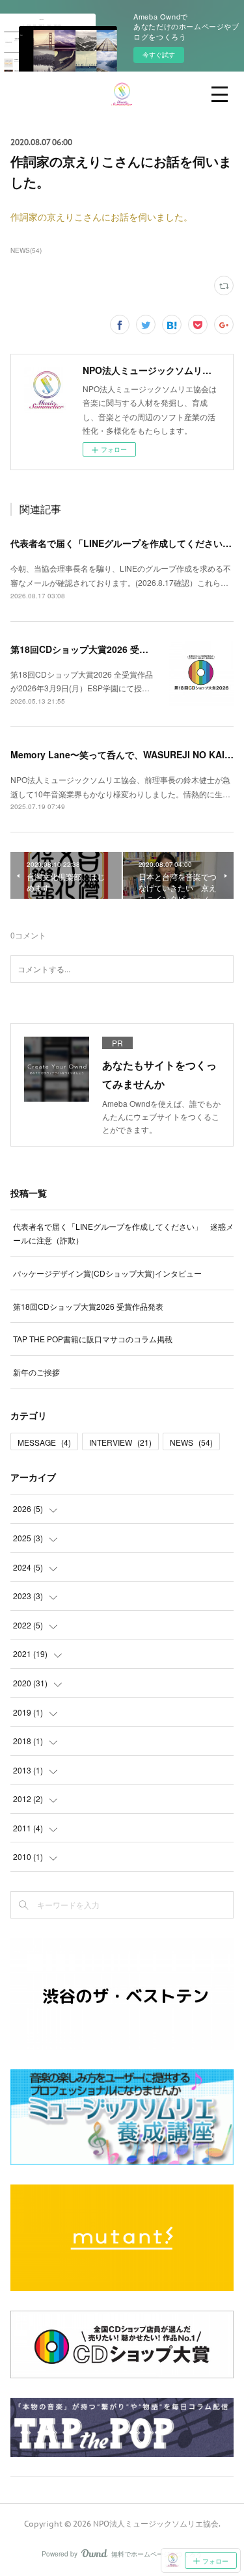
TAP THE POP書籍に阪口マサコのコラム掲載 (93, 1339)
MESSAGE (44, 1442)
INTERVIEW (120, 1442)
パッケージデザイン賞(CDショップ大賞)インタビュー (107, 1273)
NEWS (191, 1442)
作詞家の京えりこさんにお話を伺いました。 (102, 217)
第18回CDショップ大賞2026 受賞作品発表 (98, 649)
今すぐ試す (159, 55)
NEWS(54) (26, 250)
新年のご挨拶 (36, 1372)
